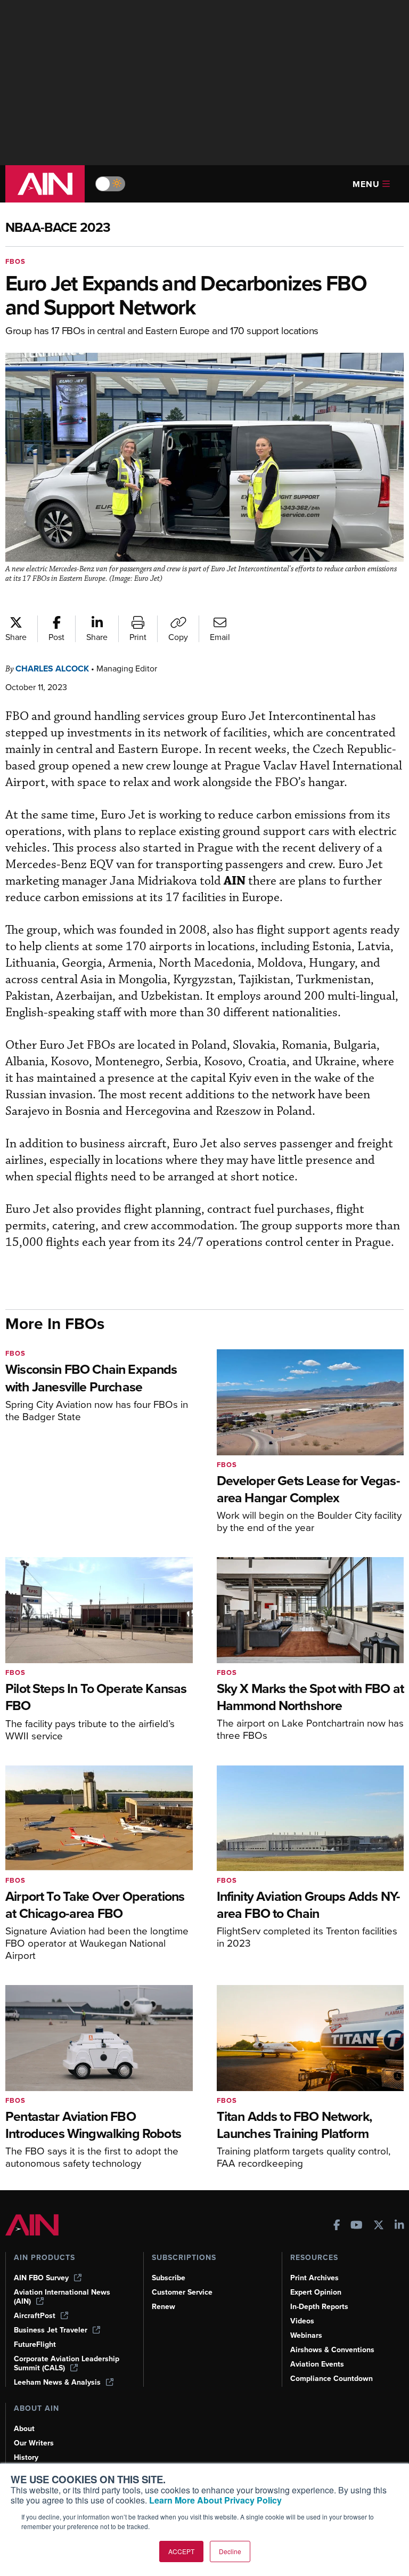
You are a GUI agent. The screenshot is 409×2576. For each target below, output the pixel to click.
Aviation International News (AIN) (62, 2297)
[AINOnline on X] (379, 2226)
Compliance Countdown (332, 2379)
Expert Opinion (316, 2292)
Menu (366, 184)
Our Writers (34, 2443)
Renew (163, 2307)
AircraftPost (35, 2316)
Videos (302, 2321)
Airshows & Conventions (332, 2350)
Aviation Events (317, 2364)
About (24, 2429)
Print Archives (314, 2278)
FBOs (15, 261)
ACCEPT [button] (181, 2551)
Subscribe (169, 2278)
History (26, 2457)
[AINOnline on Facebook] (337, 2226)
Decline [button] (230, 2551)
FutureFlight (35, 2344)
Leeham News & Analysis (57, 2382)
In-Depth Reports (319, 2307)
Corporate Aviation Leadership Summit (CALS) (67, 2363)
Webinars (306, 2335)
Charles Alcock (52, 669)
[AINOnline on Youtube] (357, 2226)
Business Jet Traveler (51, 2330)
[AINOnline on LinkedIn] (399, 2226)
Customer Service (182, 2292)
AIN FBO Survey (41, 2278)
